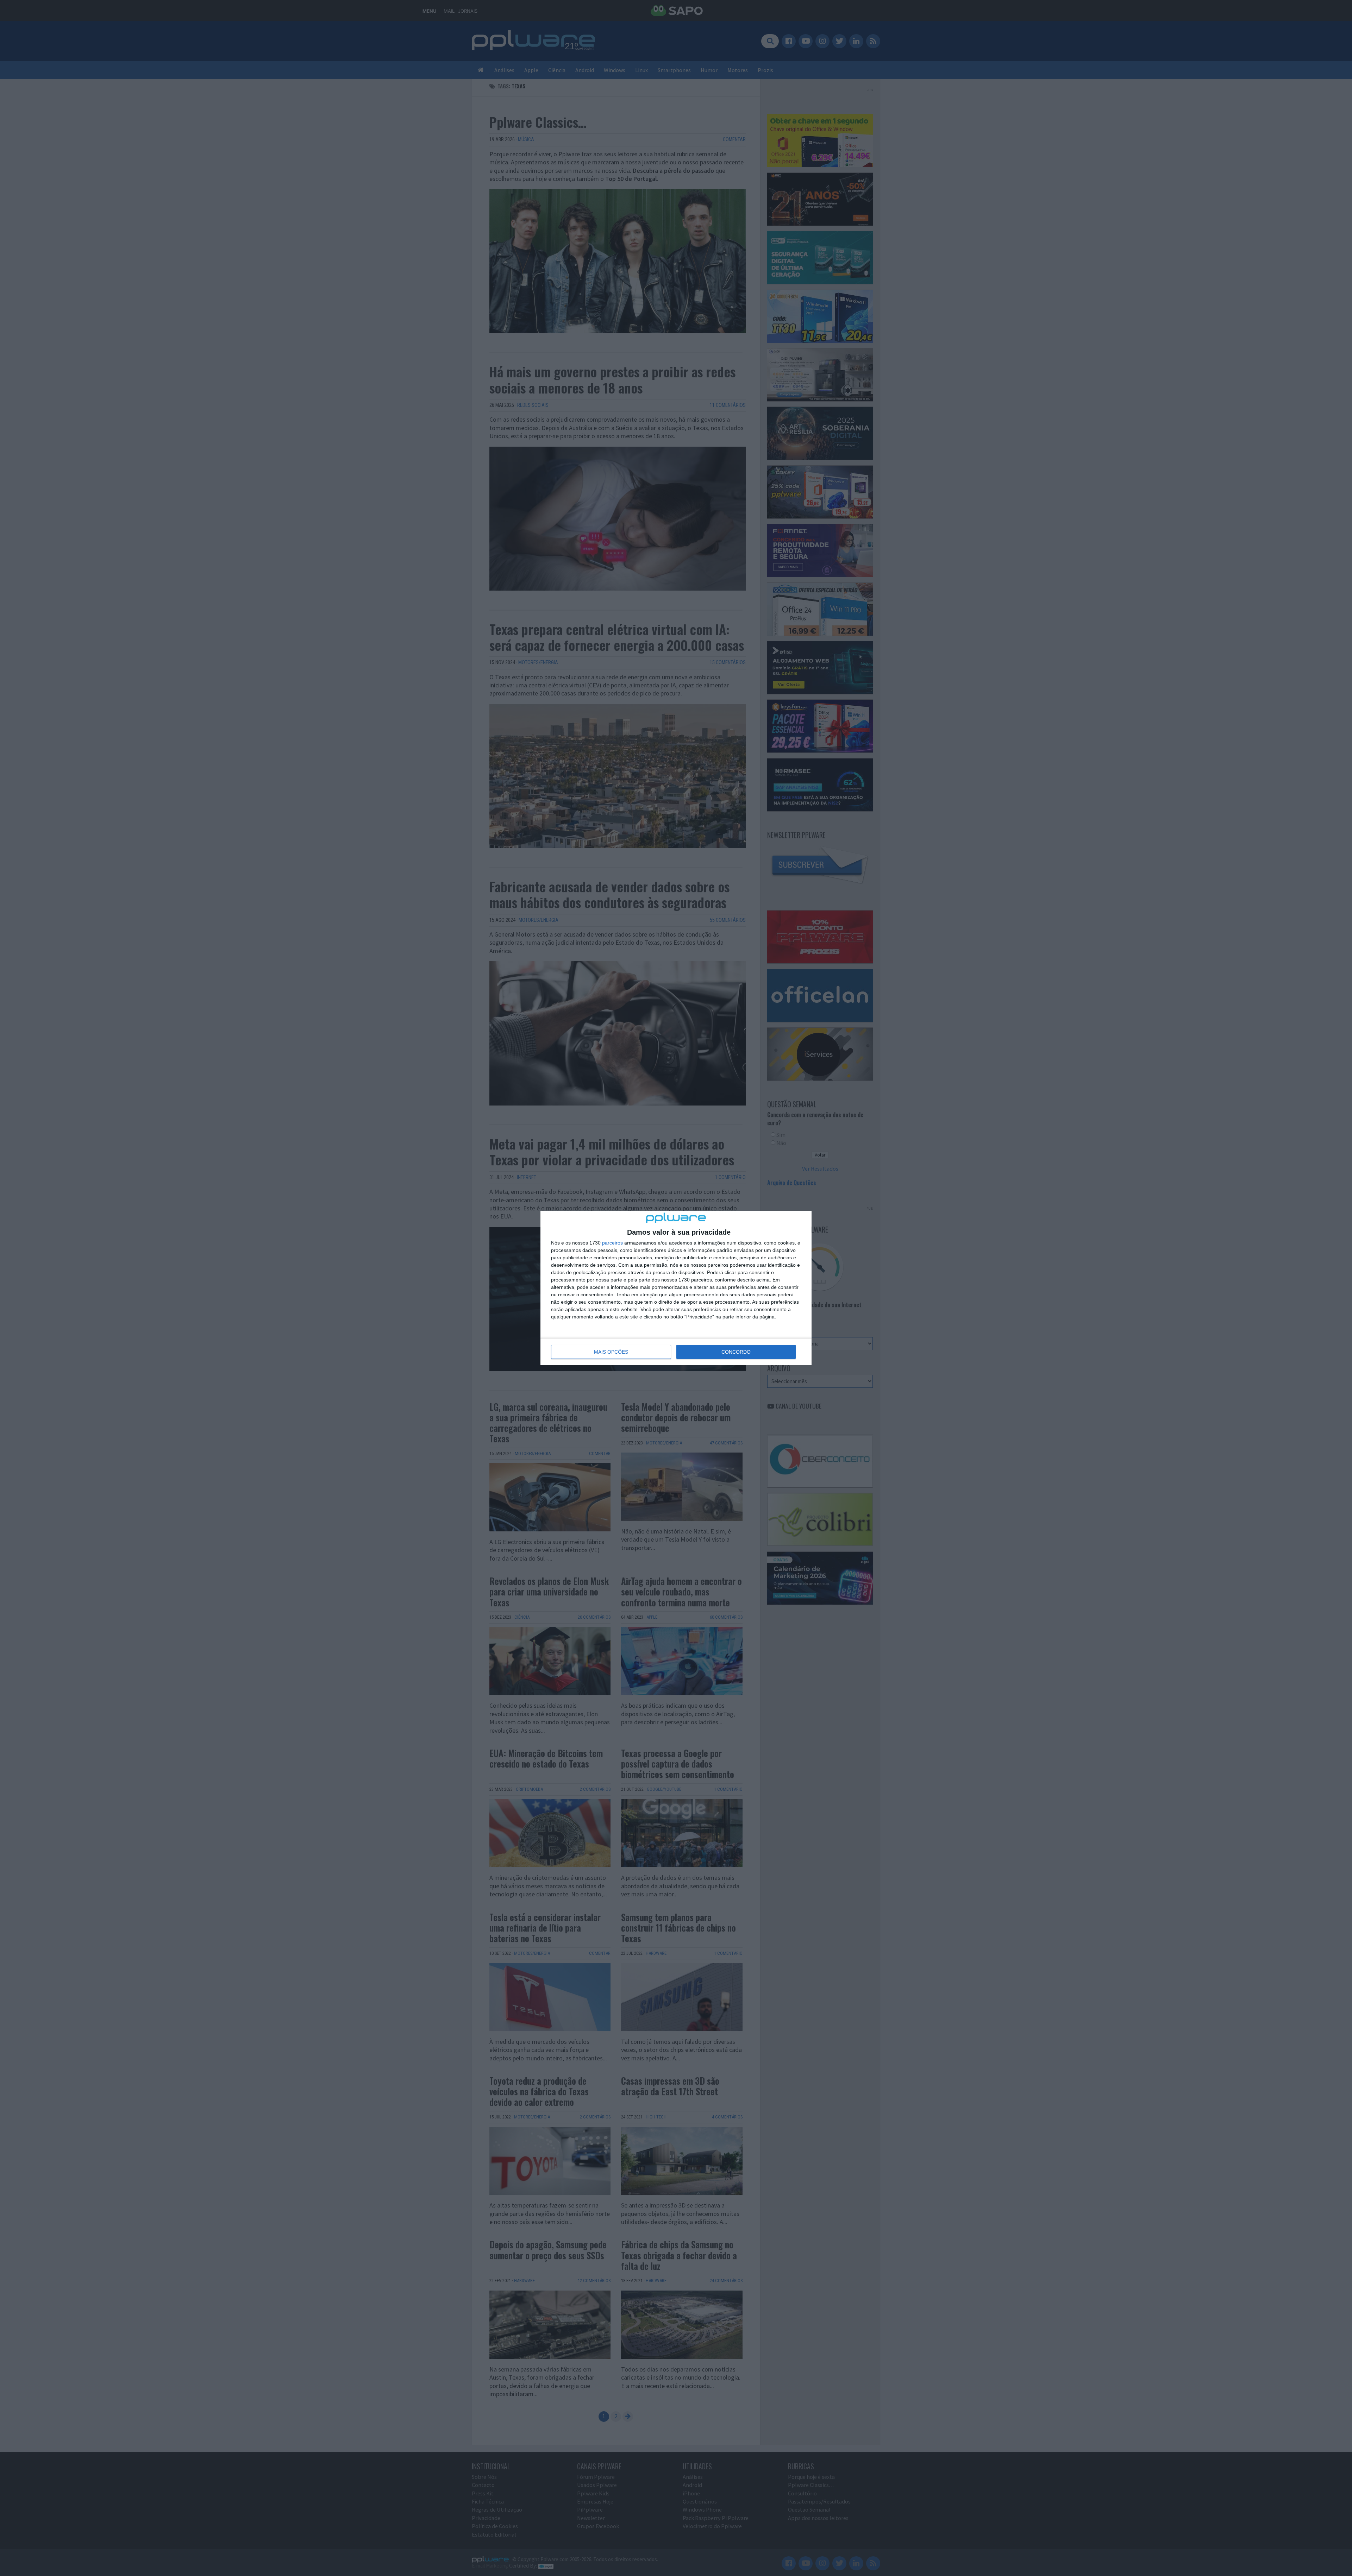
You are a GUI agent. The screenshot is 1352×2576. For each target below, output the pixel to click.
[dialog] (676, 1288)
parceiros (612, 1243)
